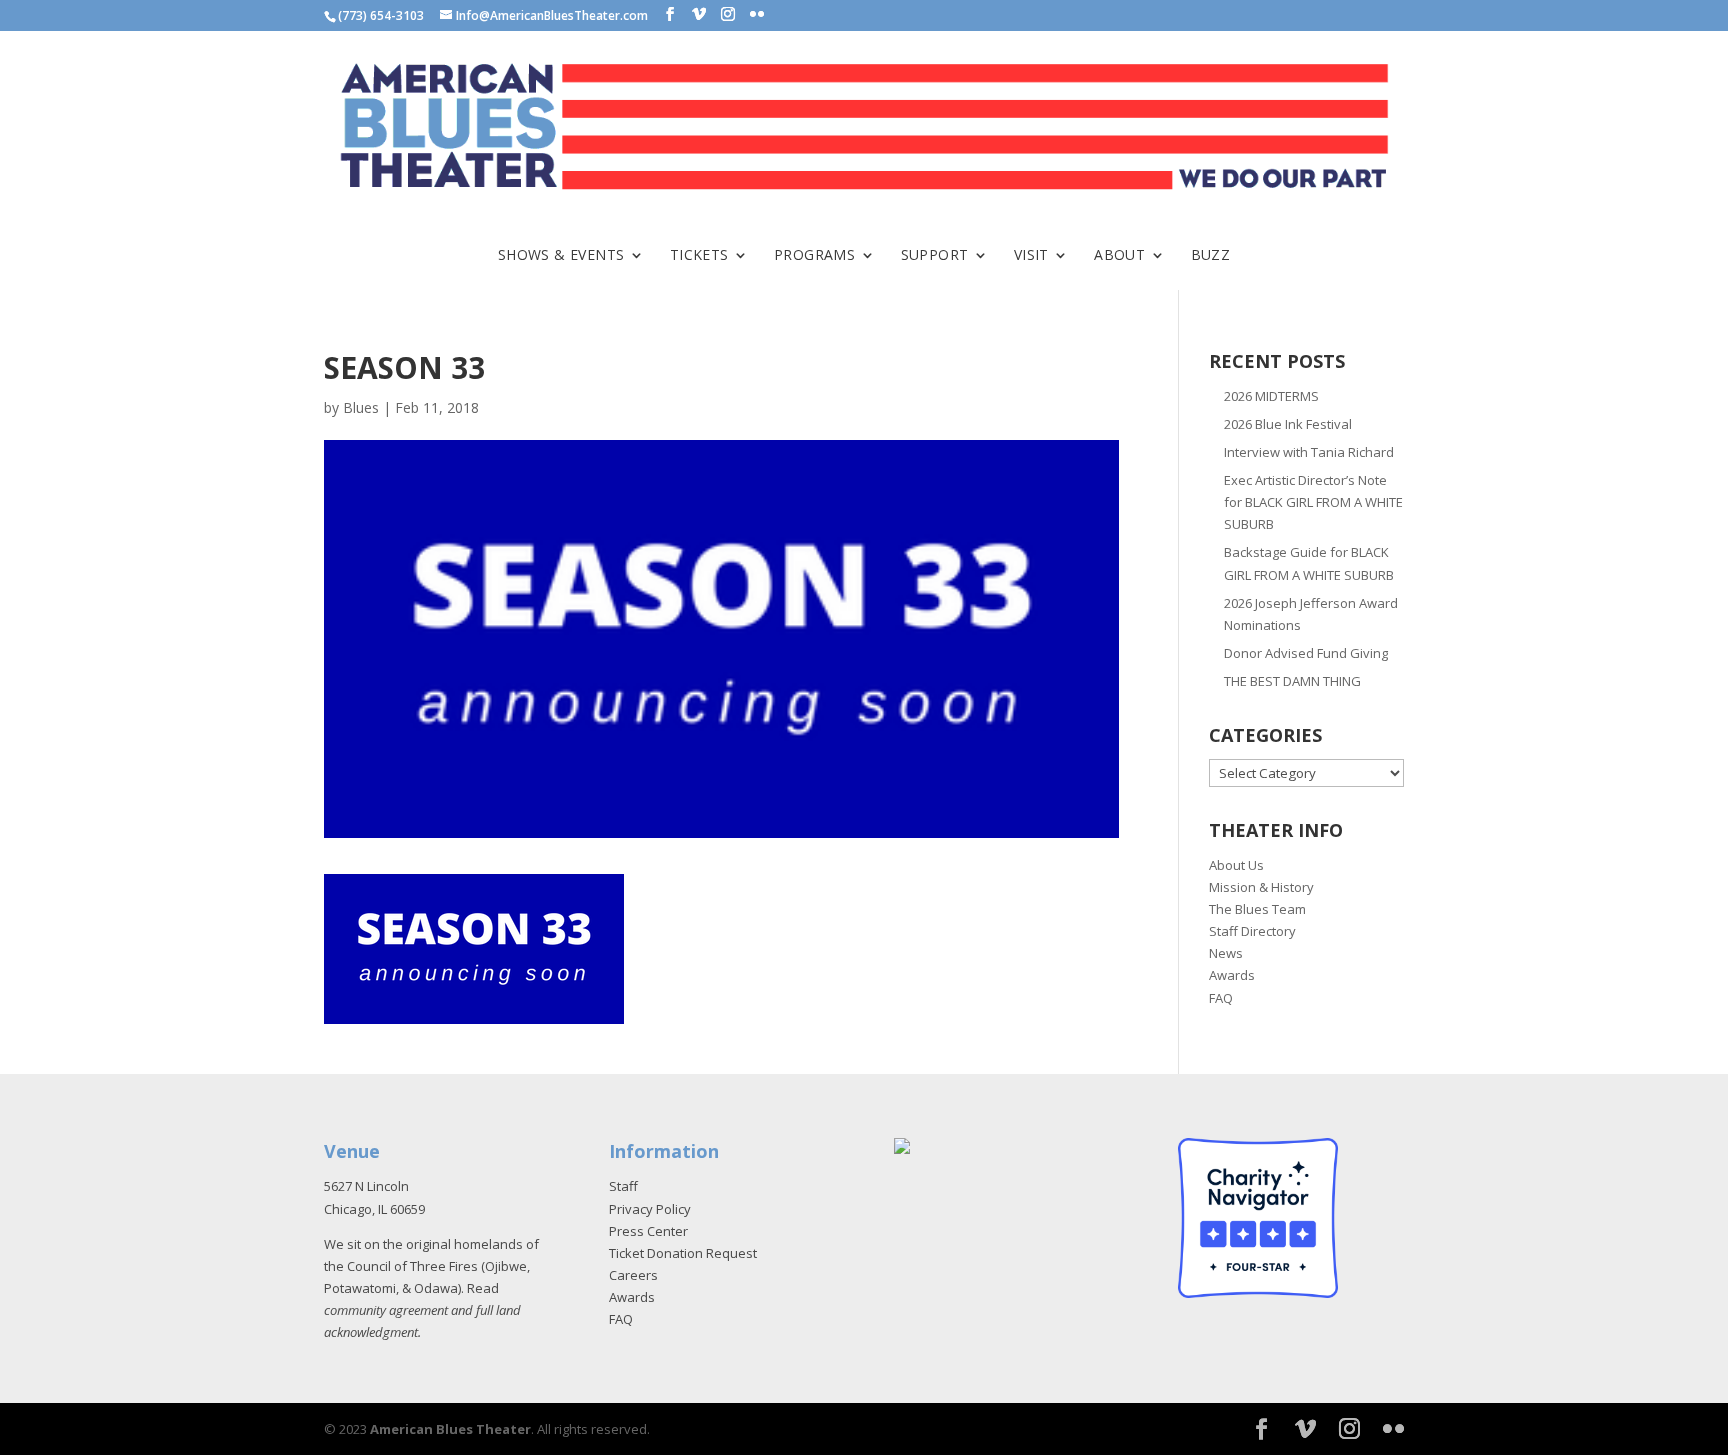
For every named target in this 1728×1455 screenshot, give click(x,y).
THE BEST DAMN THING (1292, 681)
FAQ (1221, 998)
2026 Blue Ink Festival (1288, 424)
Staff (623, 1186)
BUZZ (1211, 256)
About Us (1236, 865)
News (1226, 953)
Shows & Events (561, 256)
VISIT (1031, 256)
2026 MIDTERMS (1271, 396)
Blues (361, 407)
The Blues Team (1257, 909)
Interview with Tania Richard (1309, 452)
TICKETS (699, 256)
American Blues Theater (450, 1429)
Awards (1232, 975)
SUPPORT (935, 256)
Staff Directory (1252, 931)
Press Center (648, 1231)
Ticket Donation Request (683, 1253)
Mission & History (1261, 887)
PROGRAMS (814, 256)
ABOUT (1119, 256)
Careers (633, 1275)
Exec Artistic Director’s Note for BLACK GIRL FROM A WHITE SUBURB (1313, 502)
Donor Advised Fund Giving (1306, 653)
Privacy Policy (650, 1209)
